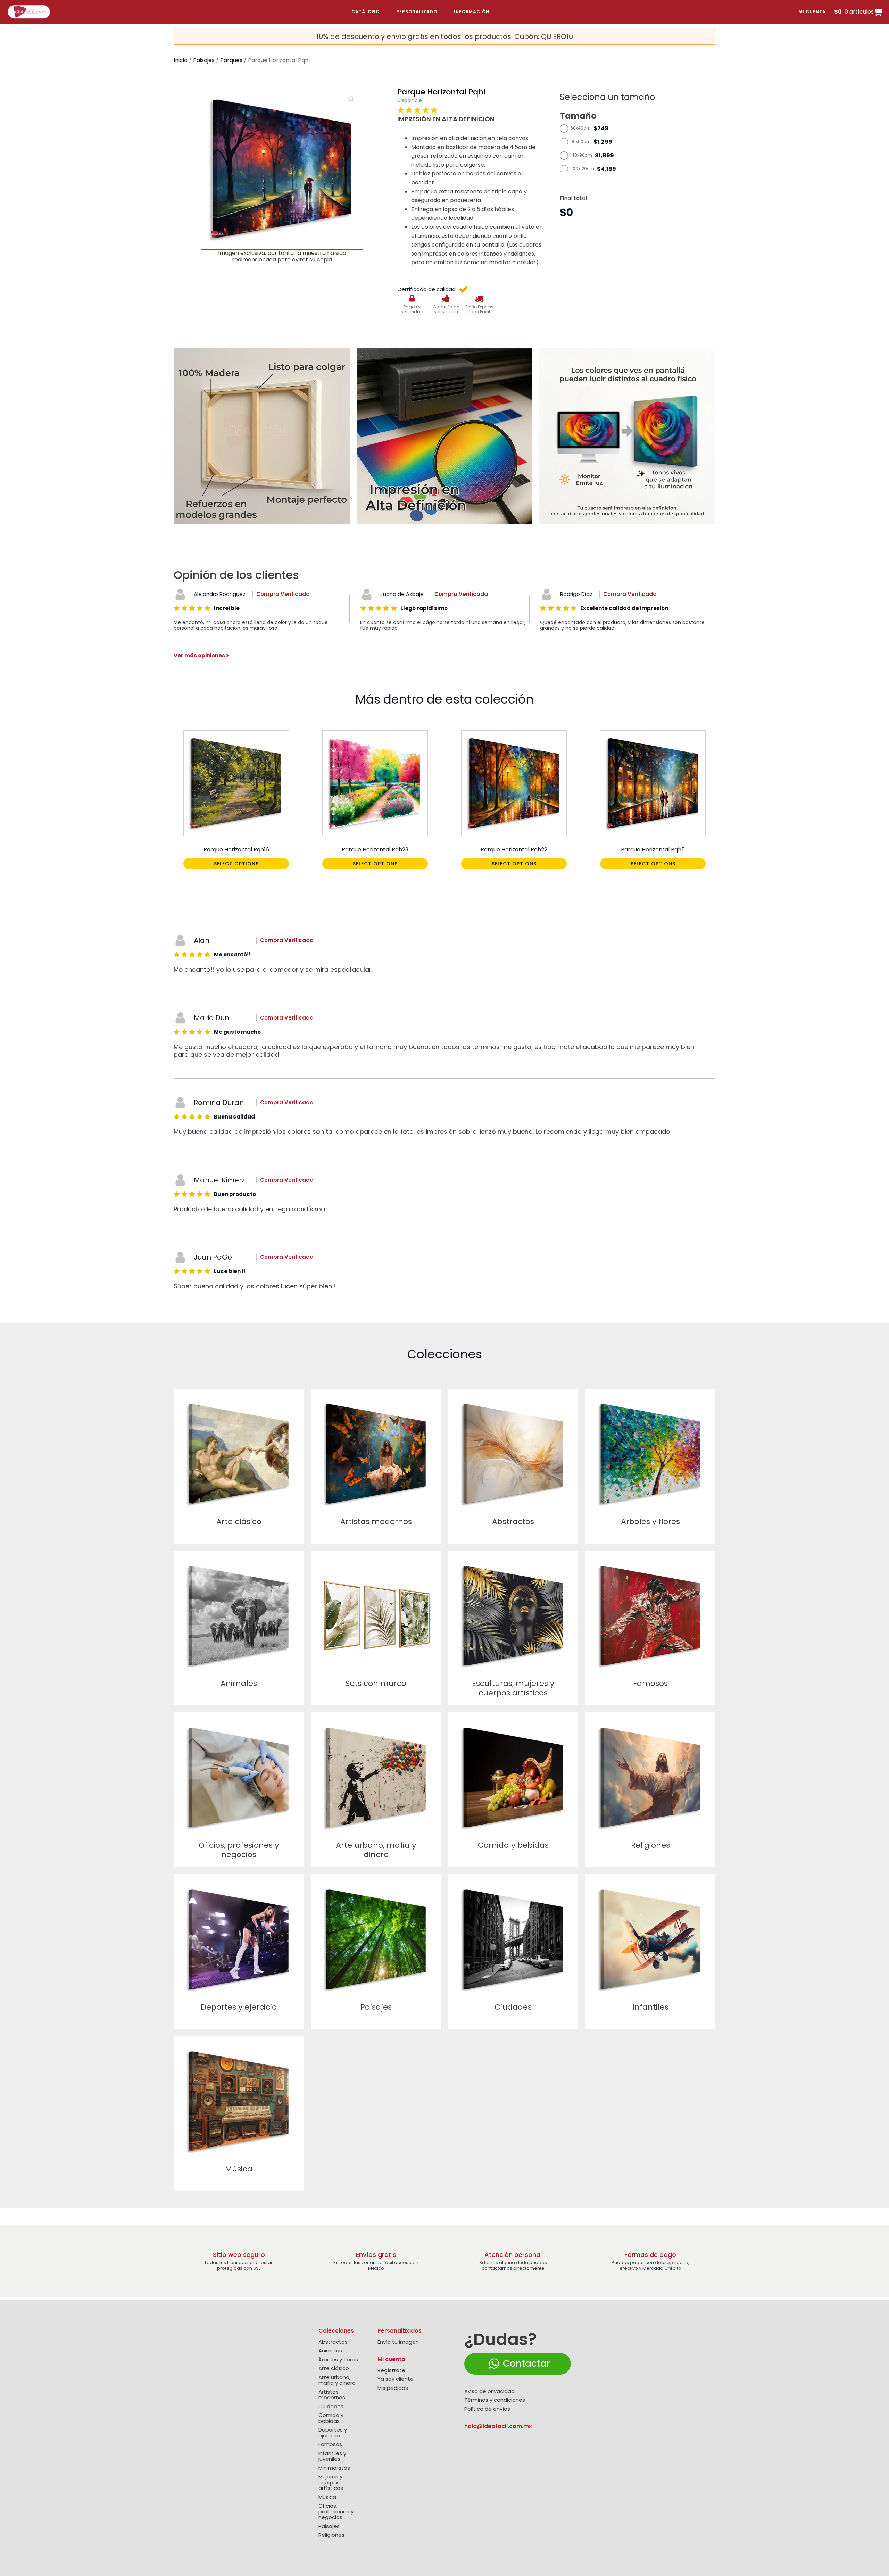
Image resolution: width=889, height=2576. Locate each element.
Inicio (181, 60)
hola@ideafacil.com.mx (498, 2426)
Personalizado (417, 12)
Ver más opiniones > (201, 655)
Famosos (330, 2445)
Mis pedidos (393, 2388)
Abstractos (333, 2342)
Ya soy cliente (396, 2379)
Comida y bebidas (331, 2418)
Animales (330, 2351)
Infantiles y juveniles (332, 2456)
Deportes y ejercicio (333, 2433)
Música (327, 2497)
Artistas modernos (332, 2395)
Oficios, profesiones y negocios (336, 2512)
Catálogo (365, 12)
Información (472, 12)
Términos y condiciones (495, 2400)
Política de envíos (487, 2409)
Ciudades (331, 2407)
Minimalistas (334, 2468)
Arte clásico (334, 2369)
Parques (231, 60)
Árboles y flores (338, 2360)
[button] (351, 99)
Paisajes (204, 60)
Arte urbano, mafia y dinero (337, 2380)
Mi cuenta (812, 12)
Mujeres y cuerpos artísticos (331, 2483)
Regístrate (391, 2371)
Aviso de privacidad (489, 2391)
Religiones (331, 2535)
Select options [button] (236, 864)
